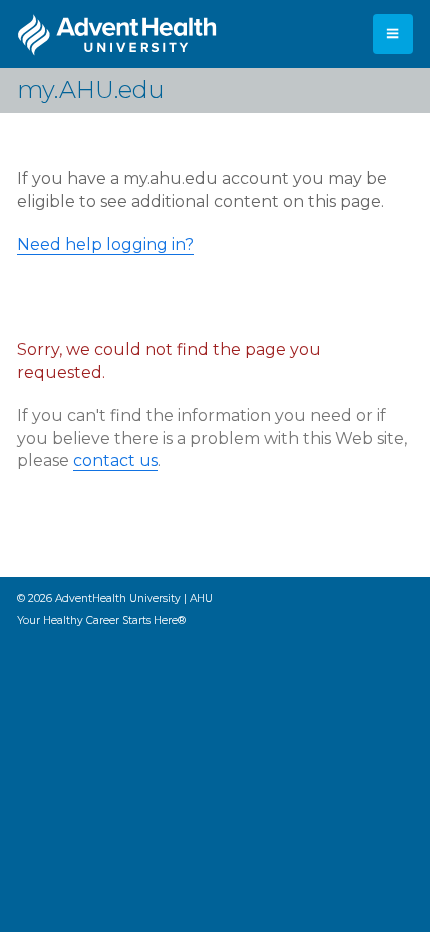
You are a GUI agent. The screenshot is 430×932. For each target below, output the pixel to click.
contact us (115, 460)
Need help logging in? (105, 244)
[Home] (117, 35)
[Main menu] (393, 34)
